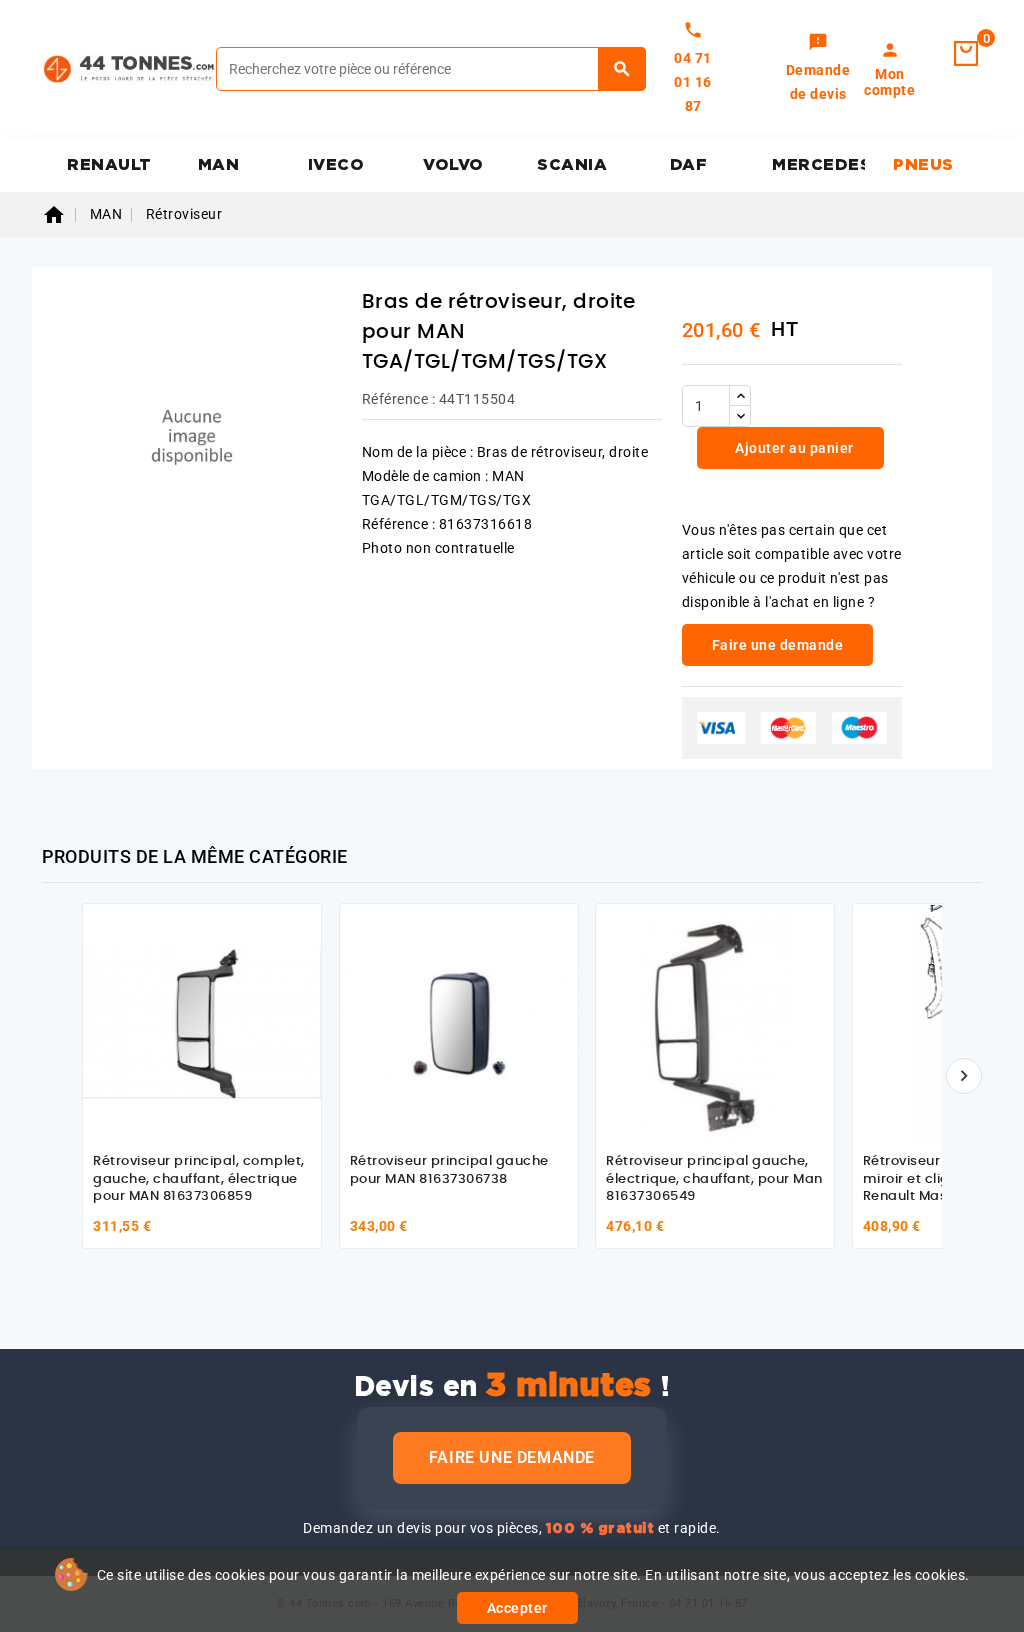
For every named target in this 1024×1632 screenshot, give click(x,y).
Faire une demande (512, 1457)
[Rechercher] (622, 69)
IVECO (336, 165)
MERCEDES (818, 165)
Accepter (517, 1608)
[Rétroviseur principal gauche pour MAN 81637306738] (459, 1023)
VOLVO (453, 165)
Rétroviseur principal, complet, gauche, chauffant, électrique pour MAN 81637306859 (199, 1179)
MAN (219, 165)
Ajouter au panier (793, 448)
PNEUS (923, 165)
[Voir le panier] (966, 54)
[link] (818, 69)
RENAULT (109, 165)
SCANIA (572, 165)
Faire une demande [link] (778, 645)
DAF (689, 165)
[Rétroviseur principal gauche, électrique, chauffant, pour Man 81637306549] (715, 1023)
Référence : (399, 399)
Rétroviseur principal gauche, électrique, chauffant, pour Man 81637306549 (714, 1179)
